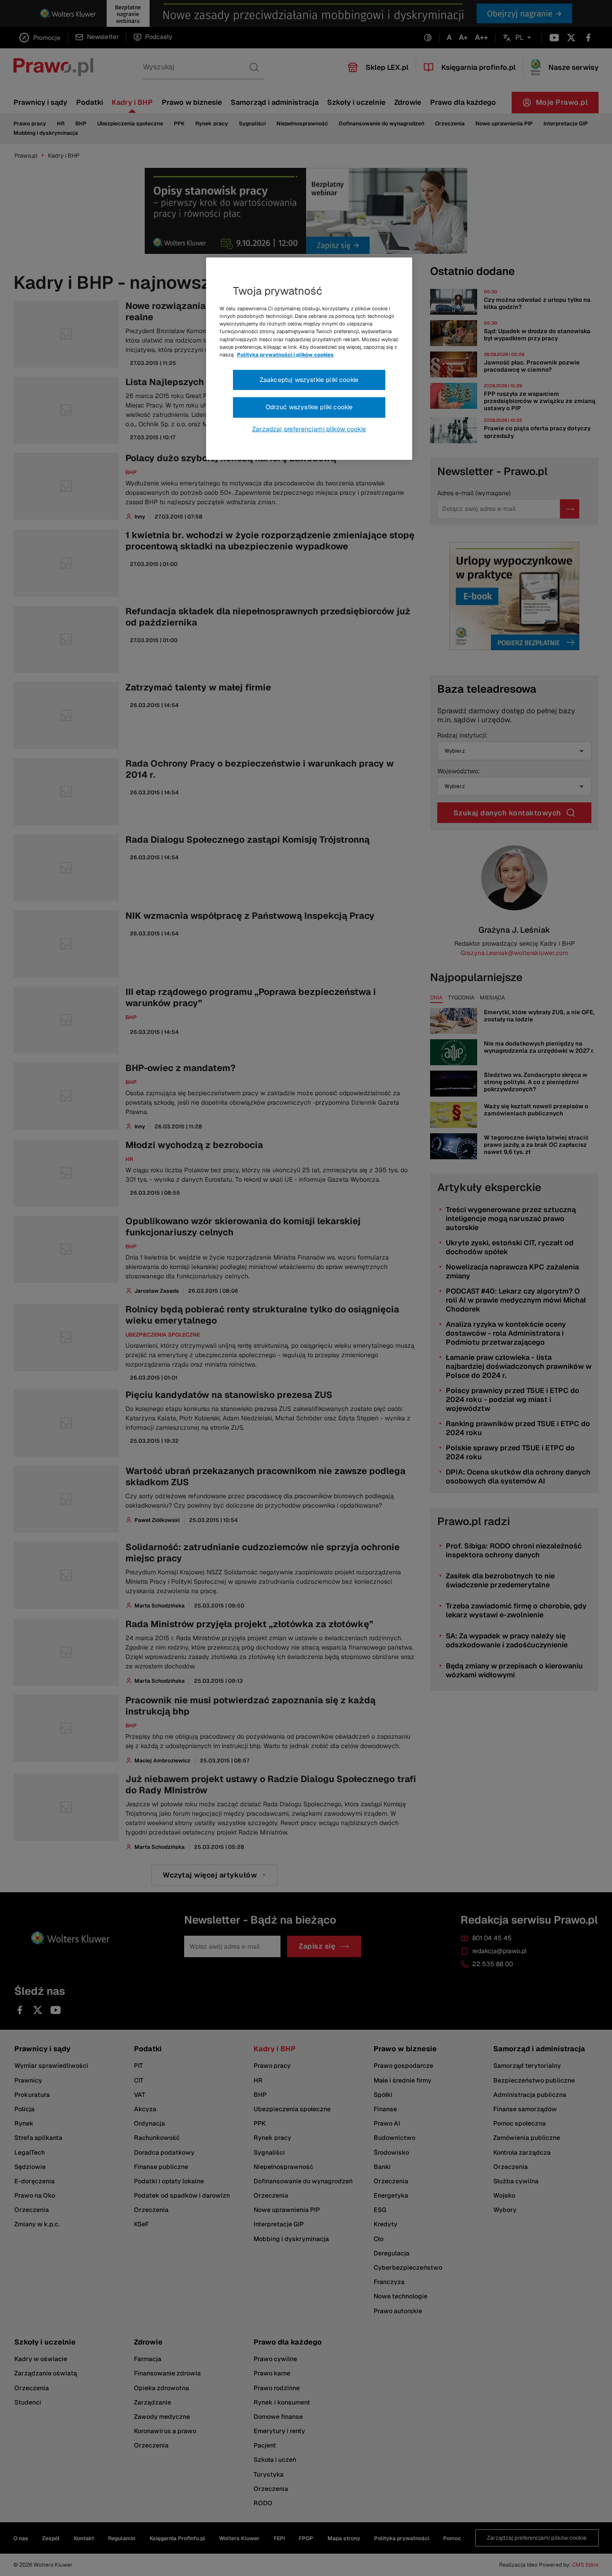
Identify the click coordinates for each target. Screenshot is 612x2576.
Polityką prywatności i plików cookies (285, 355)
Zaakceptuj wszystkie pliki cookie (309, 380)
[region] (309, 359)
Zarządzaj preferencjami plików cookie (309, 429)
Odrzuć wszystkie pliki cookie (309, 407)
